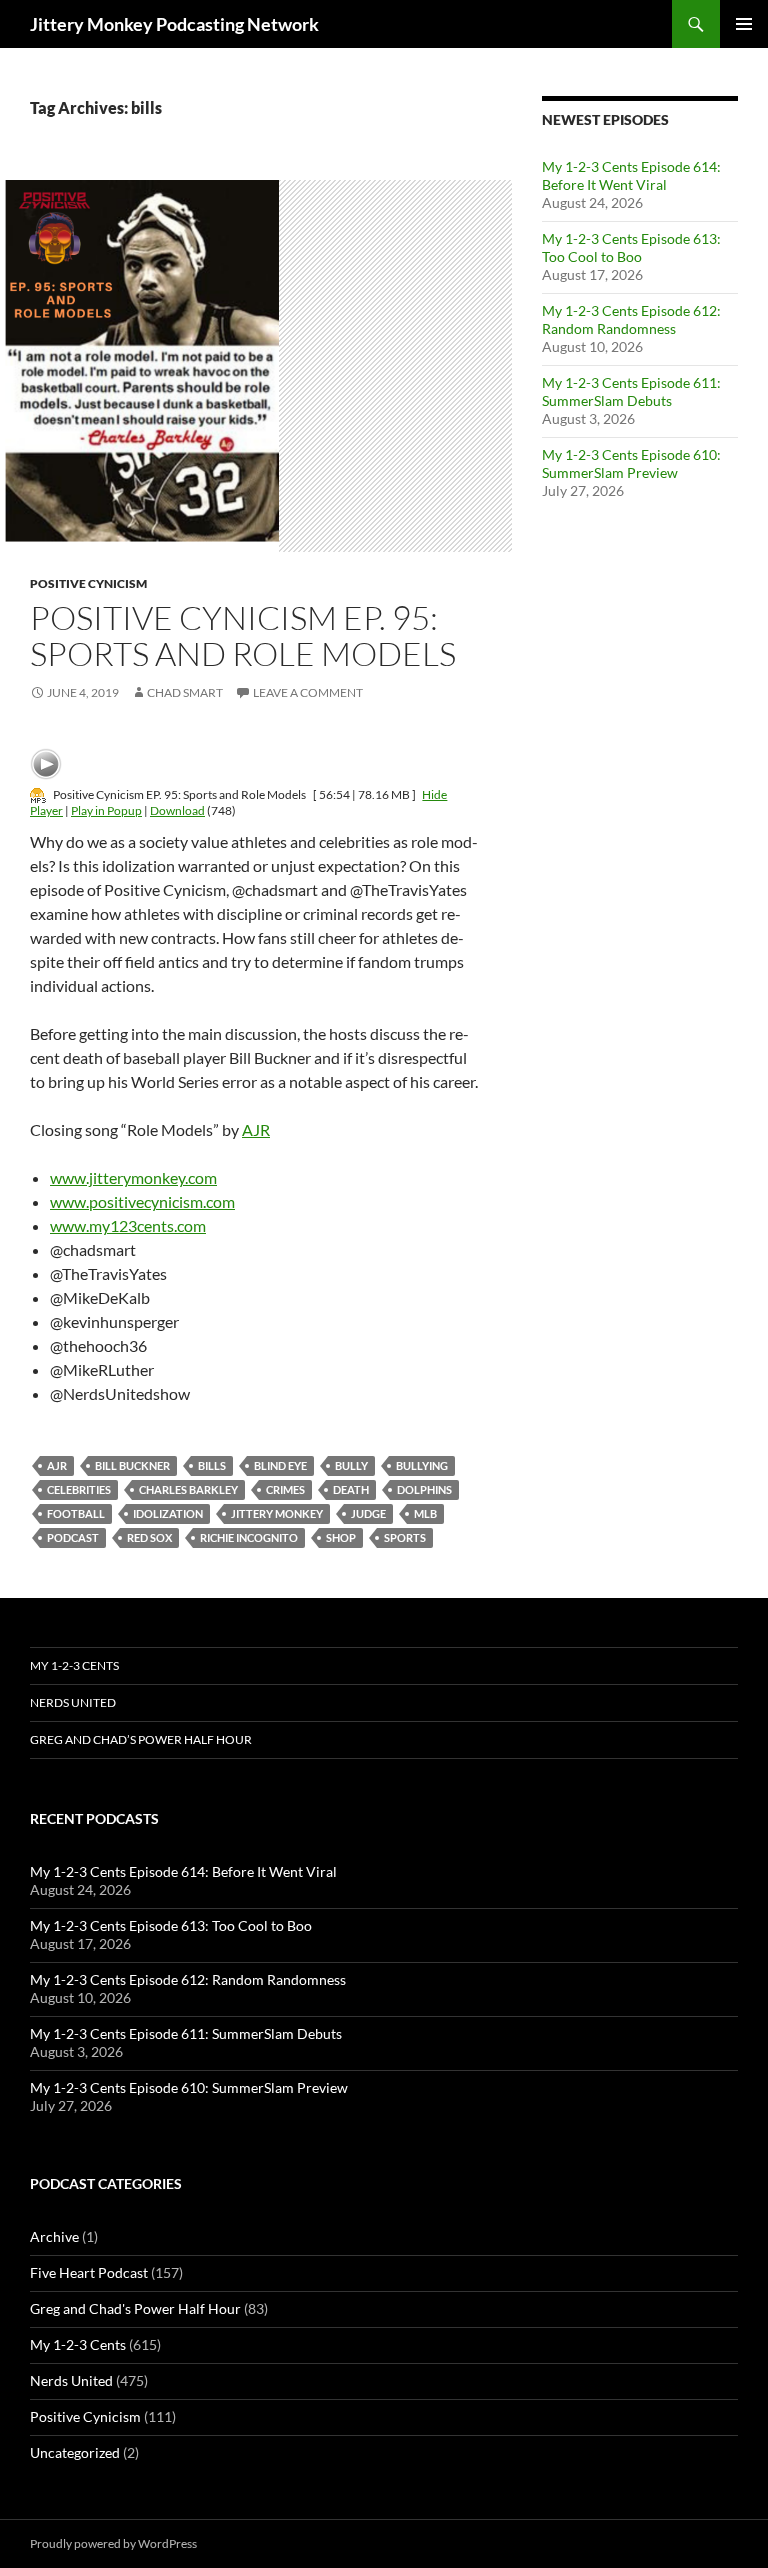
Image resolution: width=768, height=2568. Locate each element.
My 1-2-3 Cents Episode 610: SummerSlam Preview (631, 463)
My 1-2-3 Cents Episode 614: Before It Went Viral (631, 175)
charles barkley (188, 1489)
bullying (422, 1465)
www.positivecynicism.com (142, 1201)
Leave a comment (308, 692)
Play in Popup (106, 810)
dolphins (424, 1489)
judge (368, 1513)
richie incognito (249, 1537)
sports (405, 1537)
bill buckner (132, 1465)
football (76, 1513)
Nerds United (73, 1702)
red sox (149, 1537)
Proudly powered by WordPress (113, 2543)
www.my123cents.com (128, 1225)
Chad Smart (185, 692)
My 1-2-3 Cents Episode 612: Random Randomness (631, 319)
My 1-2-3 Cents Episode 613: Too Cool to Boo (631, 247)
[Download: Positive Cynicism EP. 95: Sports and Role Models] (38, 794)
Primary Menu (744, 24)
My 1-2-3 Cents (74, 1665)
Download (177, 810)
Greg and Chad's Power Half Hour (135, 2308)
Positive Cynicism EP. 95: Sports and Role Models (243, 635)
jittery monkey (277, 1513)
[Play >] (46, 764)
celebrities (79, 1489)
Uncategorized (75, 2452)
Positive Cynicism (88, 583)
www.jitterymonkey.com (133, 1177)
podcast (73, 1537)
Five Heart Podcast (89, 2272)
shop (341, 1537)
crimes (285, 1489)
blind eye (280, 1465)
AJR (256, 1129)
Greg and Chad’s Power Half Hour (141, 1739)
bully (351, 1465)
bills (212, 1465)
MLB (425, 1513)
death (351, 1489)
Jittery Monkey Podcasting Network (174, 24)
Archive (54, 2236)
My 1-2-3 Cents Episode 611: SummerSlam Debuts (631, 391)
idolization (168, 1513)
